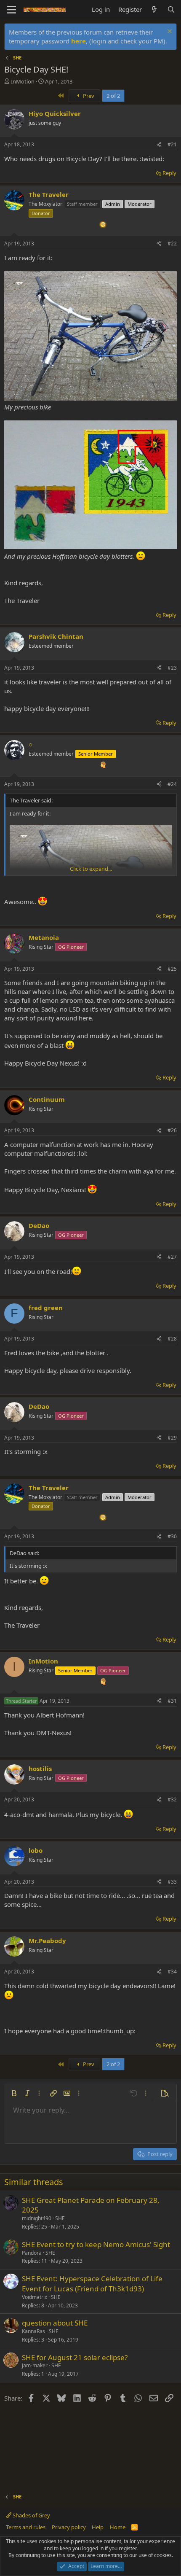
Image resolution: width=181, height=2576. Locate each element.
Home (118, 2527)
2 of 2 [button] (113, 96)
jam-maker (35, 2365)
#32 (172, 1799)
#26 (172, 1130)
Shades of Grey (31, 2515)
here (79, 41)
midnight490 (37, 2218)
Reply (169, 173)
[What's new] (154, 9)
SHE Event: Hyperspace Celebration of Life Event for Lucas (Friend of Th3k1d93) (92, 2284)
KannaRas (33, 2331)
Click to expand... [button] (91, 869)
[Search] (171, 9)
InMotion (23, 81)
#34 (172, 1972)
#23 (172, 668)
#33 (172, 1882)
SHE (60, 2218)
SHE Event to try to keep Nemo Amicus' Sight (96, 2244)
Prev (88, 96)
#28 (172, 1339)
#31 (172, 1701)
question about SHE (55, 2323)
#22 (172, 244)
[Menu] (12, 10)
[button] (14, 2093)
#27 (172, 1257)
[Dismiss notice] (169, 32)
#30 (172, 1536)
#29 (172, 1438)
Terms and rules (26, 2527)
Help (98, 2527)
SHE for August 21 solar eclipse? (75, 2357)
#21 (172, 144)
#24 (172, 784)
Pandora (32, 2253)
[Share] (159, 145)
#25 (172, 969)
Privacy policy (69, 2527)
